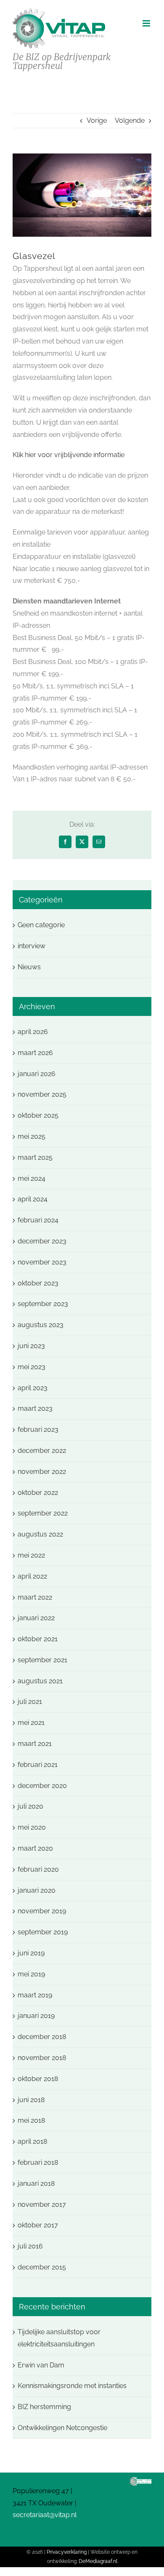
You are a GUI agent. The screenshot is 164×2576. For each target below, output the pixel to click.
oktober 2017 (38, 2225)
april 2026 (33, 1032)
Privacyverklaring (67, 2552)
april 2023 (33, 1388)
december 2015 (42, 2267)
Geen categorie (41, 925)
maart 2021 (35, 1744)
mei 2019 (31, 1974)
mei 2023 (32, 1367)
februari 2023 (38, 1429)
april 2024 (33, 1199)
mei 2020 (32, 1827)
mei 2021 (31, 1723)
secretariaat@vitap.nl (45, 2515)
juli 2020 (30, 1806)
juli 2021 (30, 1702)
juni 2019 (31, 1953)
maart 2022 (35, 1597)
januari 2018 (36, 2183)
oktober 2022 (38, 1493)
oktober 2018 (38, 2079)
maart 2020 (35, 1848)
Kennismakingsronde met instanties (72, 2386)
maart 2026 (35, 1053)
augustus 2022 (40, 1534)
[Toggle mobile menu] (147, 23)
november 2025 (42, 1094)
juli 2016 (30, 2246)
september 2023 (43, 1304)
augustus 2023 (41, 1325)
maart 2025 (35, 1157)
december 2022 (42, 1451)
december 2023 (42, 1241)
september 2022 (43, 1513)
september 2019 (43, 1932)
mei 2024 (32, 1178)
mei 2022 (31, 1555)
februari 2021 (38, 1765)
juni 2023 (31, 1346)
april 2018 (32, 2141)
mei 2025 (32, 1136)
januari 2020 (37, 1890)
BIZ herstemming (44, 2407)
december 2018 (42, 2037)
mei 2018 (31, 2120)
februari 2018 (38, 2162)
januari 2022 (36, 1618)
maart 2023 (35, 1408)
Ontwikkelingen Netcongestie (62, 2428)
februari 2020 (38, 1869)
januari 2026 (37, 1074)
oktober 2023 (38, 1283)
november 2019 (42, 1911)
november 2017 (42, 2204)
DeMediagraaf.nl (98, 2561)
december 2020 (42, 1786)
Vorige (97, 120)
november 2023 (42, 1262)
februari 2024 (38, 1220)
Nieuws (29, 967)
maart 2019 (35, 1995)
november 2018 (42, 2058)
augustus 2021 (40, 1681)
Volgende (130, 120)
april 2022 (32, 1576)
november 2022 (42, 1472)
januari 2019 (36, 2016)
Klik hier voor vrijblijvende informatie (69, 455)
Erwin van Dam (41, 2365)
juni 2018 (31, 2100)
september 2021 (42, 1660)
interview (32, 946)
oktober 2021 (38, 1639)
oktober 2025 (38, 1115)
